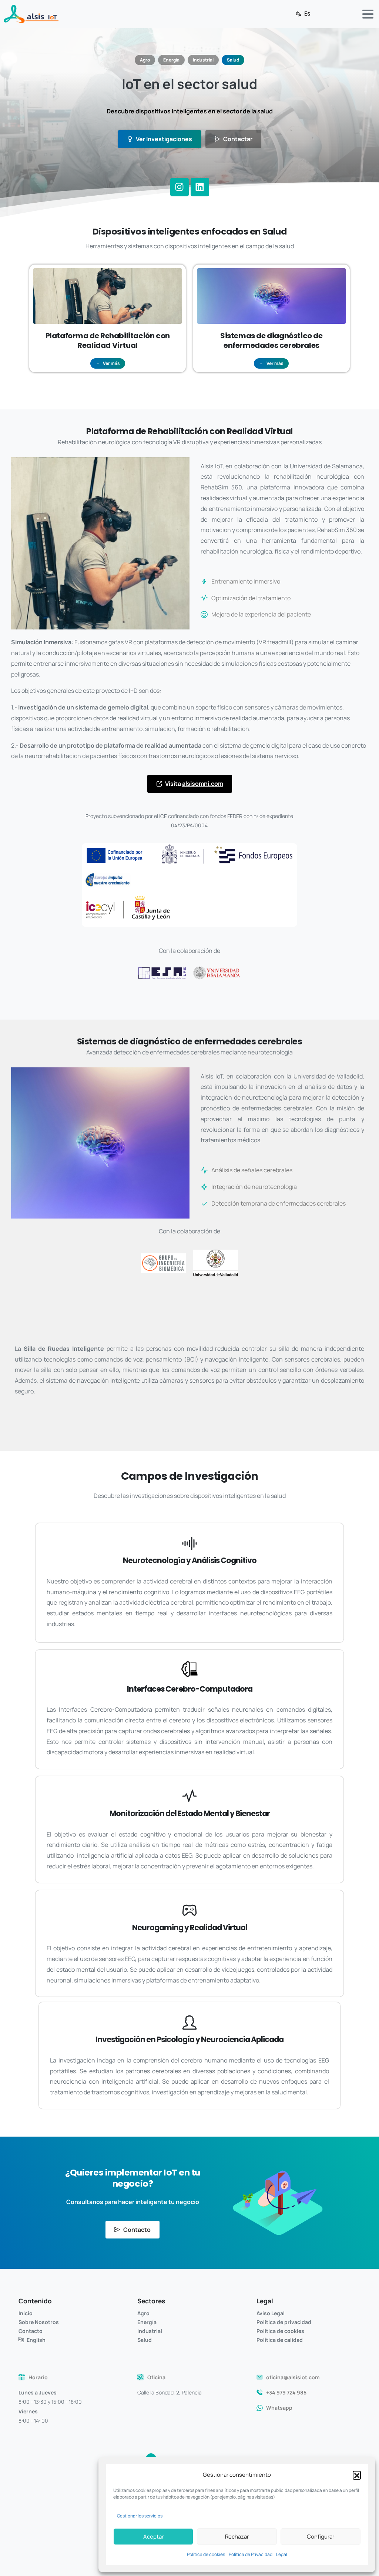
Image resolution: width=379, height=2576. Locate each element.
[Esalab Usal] (162, 973)
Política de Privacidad (251, 2554)
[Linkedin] (200, 187)
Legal (282, 2554)
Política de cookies (206, 2554)
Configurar (321, 2537)
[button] (357, 2475)
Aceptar (153, 2537)
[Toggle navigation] (368, 14)
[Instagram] (180, 187)
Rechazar (237, 2537)
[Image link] (189, 885)
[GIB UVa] (163, 1263)
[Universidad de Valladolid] (216, 1263)
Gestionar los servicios (140, 2516)
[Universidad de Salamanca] (217, 973)
